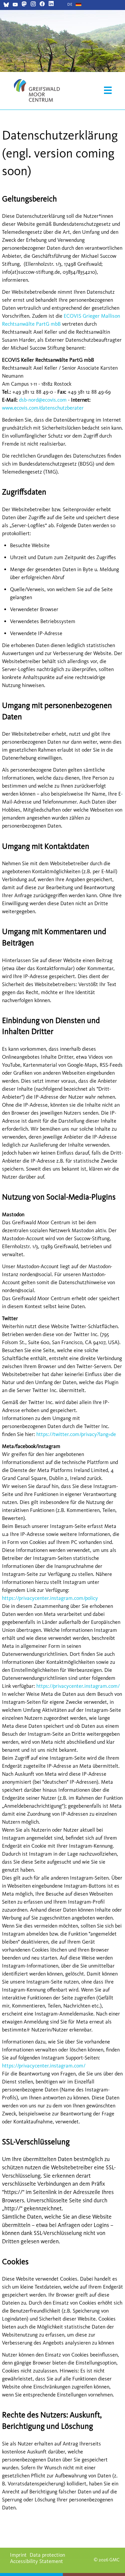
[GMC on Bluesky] (6, 5)
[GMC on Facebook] (42, 4)
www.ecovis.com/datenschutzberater (43, 408)
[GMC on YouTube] (15, 5)
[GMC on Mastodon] (24, 4)
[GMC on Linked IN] (51, 4)
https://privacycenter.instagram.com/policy (50, 1598)
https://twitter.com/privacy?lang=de (76, 1434)
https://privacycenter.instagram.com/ (78, 1686)
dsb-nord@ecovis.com (43, 400)
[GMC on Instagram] (33, 4)
